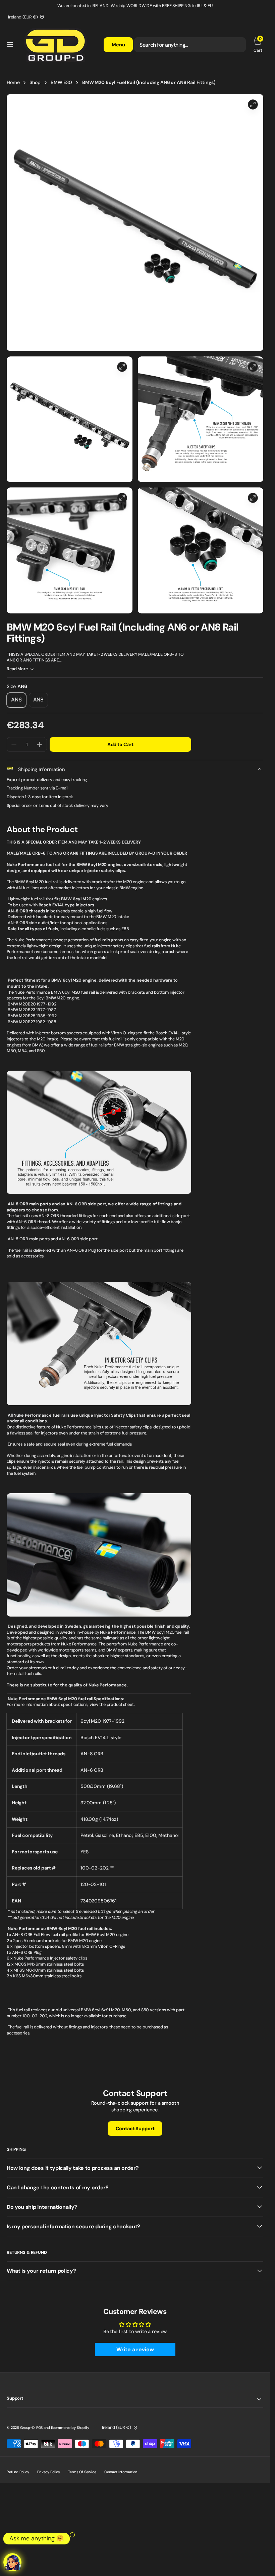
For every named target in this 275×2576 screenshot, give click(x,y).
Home (13, 82)
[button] (10, 45)
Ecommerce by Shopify (70, 2428)
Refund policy (18, 2472)
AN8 (41, 702)
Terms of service (82, 2472)
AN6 (19, 702)
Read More (17, 669)
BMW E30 (61, 82)
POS (40, 2428)
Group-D (27, 2428)
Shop (35, 82)
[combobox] (190, 45)
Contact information (121, 2472)
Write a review (135, 2349)
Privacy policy (49, 2472)
